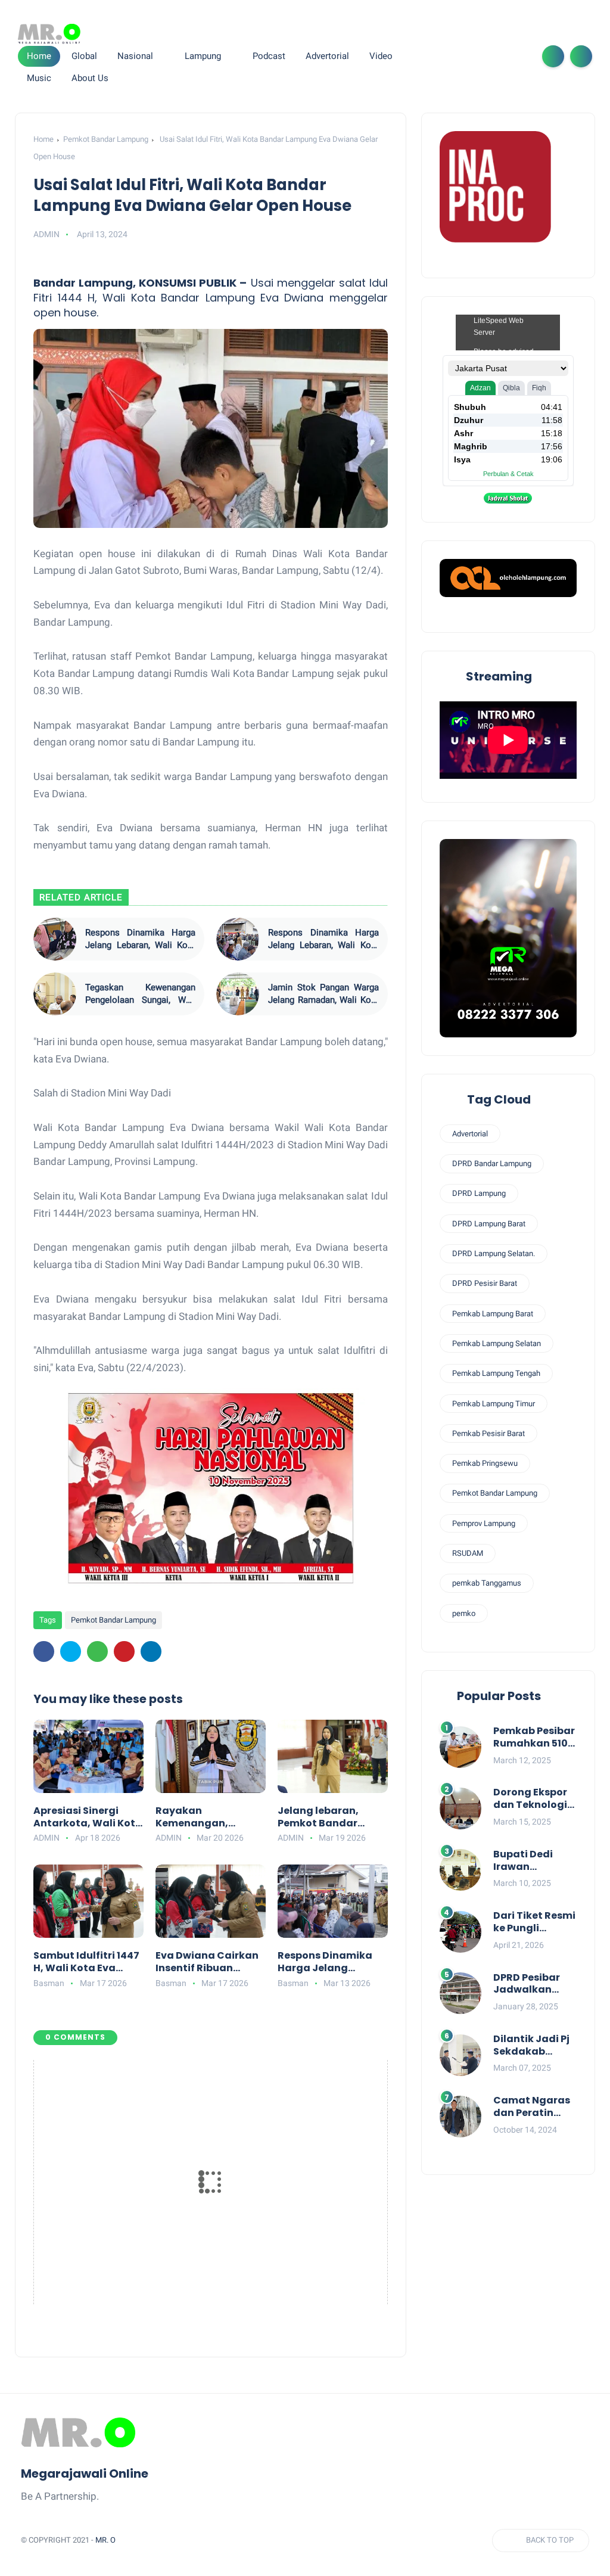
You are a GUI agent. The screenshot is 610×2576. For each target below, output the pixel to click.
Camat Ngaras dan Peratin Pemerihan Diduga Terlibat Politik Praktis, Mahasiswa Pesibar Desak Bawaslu (534, 2107)
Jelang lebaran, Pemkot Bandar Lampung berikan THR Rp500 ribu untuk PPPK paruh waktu (332, 1817)
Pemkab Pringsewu (485, 1463)
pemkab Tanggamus (487, 1583)
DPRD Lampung (479, 1193)
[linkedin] (151, 1651)
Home (39, 56)
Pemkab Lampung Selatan (497, 1343)
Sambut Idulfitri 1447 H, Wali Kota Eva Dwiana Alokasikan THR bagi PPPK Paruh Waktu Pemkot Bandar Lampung (86, 1962)
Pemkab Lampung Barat (493, 1314)
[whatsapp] (480, 56)
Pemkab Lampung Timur (494, 1404)
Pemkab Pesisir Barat (488, 1433)
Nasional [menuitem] (135, 56)
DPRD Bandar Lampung (492, 1163)
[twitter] (460, 56)
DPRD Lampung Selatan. (494, 1253)
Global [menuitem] (84, 56)
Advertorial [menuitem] (327, 56)
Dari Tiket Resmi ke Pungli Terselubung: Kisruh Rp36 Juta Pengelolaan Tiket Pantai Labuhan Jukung (534, 1922)
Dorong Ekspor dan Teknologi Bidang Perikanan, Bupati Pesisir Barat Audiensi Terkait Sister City (531, 1799)
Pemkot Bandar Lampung (106, 139)
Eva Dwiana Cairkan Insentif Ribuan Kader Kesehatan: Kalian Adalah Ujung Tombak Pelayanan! (208, 1962)
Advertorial (470, 1134)
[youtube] (518, 56)
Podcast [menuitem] (269, 56)
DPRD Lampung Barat (489, 1224)
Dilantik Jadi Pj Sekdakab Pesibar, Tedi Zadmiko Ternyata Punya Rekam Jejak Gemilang (534, 2046)
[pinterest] (124, 1651)
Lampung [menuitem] (203, 56)
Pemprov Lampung (484, 1523)
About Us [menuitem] (90, 78)
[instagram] (499, 56)
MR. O (105, 2540)
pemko (464, 1613)
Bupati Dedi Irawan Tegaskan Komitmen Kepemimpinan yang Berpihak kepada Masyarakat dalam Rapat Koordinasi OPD (533, 1861)
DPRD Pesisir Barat (485, 1283)
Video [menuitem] (381, 56)
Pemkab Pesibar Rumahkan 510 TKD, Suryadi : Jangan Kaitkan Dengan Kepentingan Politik (535, 1738)
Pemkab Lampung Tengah (496, 1373)
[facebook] (441, 56)
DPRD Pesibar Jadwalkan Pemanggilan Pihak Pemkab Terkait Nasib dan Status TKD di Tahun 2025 (533, 1984)
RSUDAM (468, 1553)
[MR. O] (49, 34)
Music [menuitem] (39, 78)
